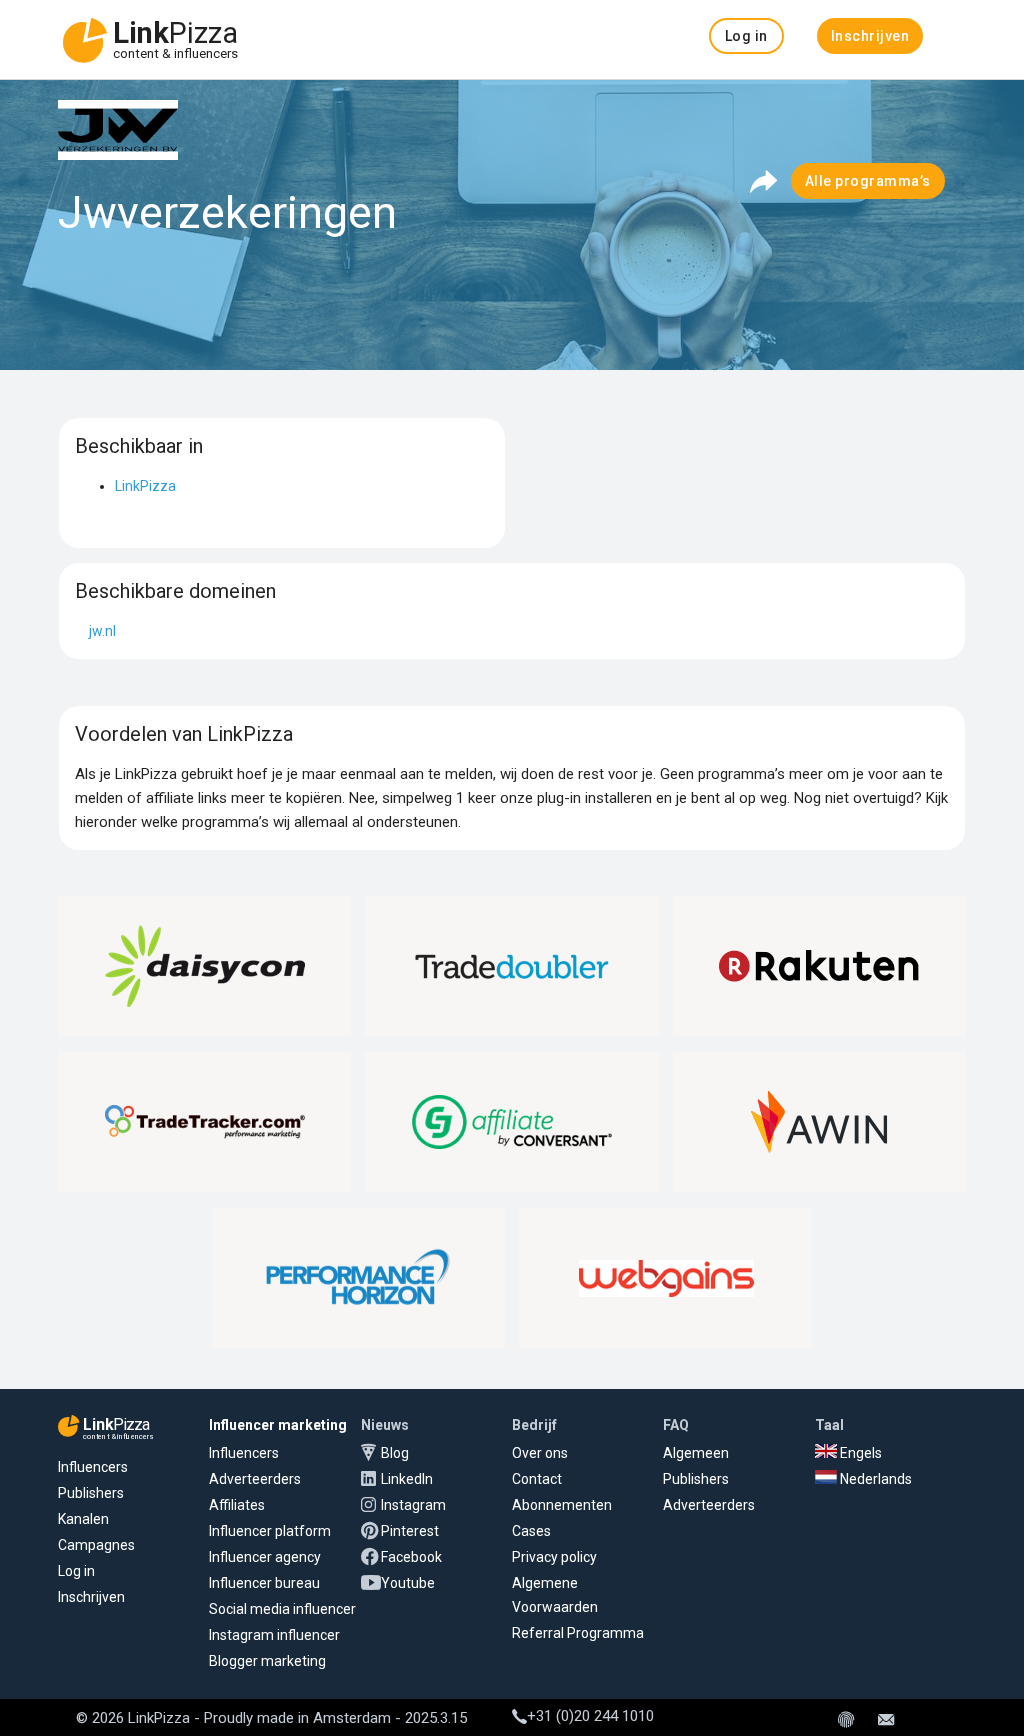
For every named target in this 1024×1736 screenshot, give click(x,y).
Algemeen (696, 1453)
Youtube (408, 1583)
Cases (531, 1531)
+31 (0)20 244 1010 (590, 1716)
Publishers (91, 1493)
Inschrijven (91, 1597)
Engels (859, 1453)
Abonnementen (562, 1505)
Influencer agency (265, 1557)
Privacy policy (554, 1557)
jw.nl (102, 631)
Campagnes (96, 1545)
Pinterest (410, 1531)
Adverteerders (255, 1479)
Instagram (413, 1505)
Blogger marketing (267, 1661)
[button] (746, 36)
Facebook (411, 1557)
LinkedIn (407, 1479)
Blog (395, 1453)
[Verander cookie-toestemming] (846, 1721)
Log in (76, 1571)
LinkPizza (145, 486)
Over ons (540, 1453)
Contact (537, 1479)
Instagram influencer (274, 1635)
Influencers (93, 1467)
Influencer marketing (278, 1425)
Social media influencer (282, 1609)
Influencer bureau (264, 1583)
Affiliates (237, 1505)
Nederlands (874, 1479)
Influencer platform (270, 1531)
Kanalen (83, 1519)
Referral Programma (578, 1633)
